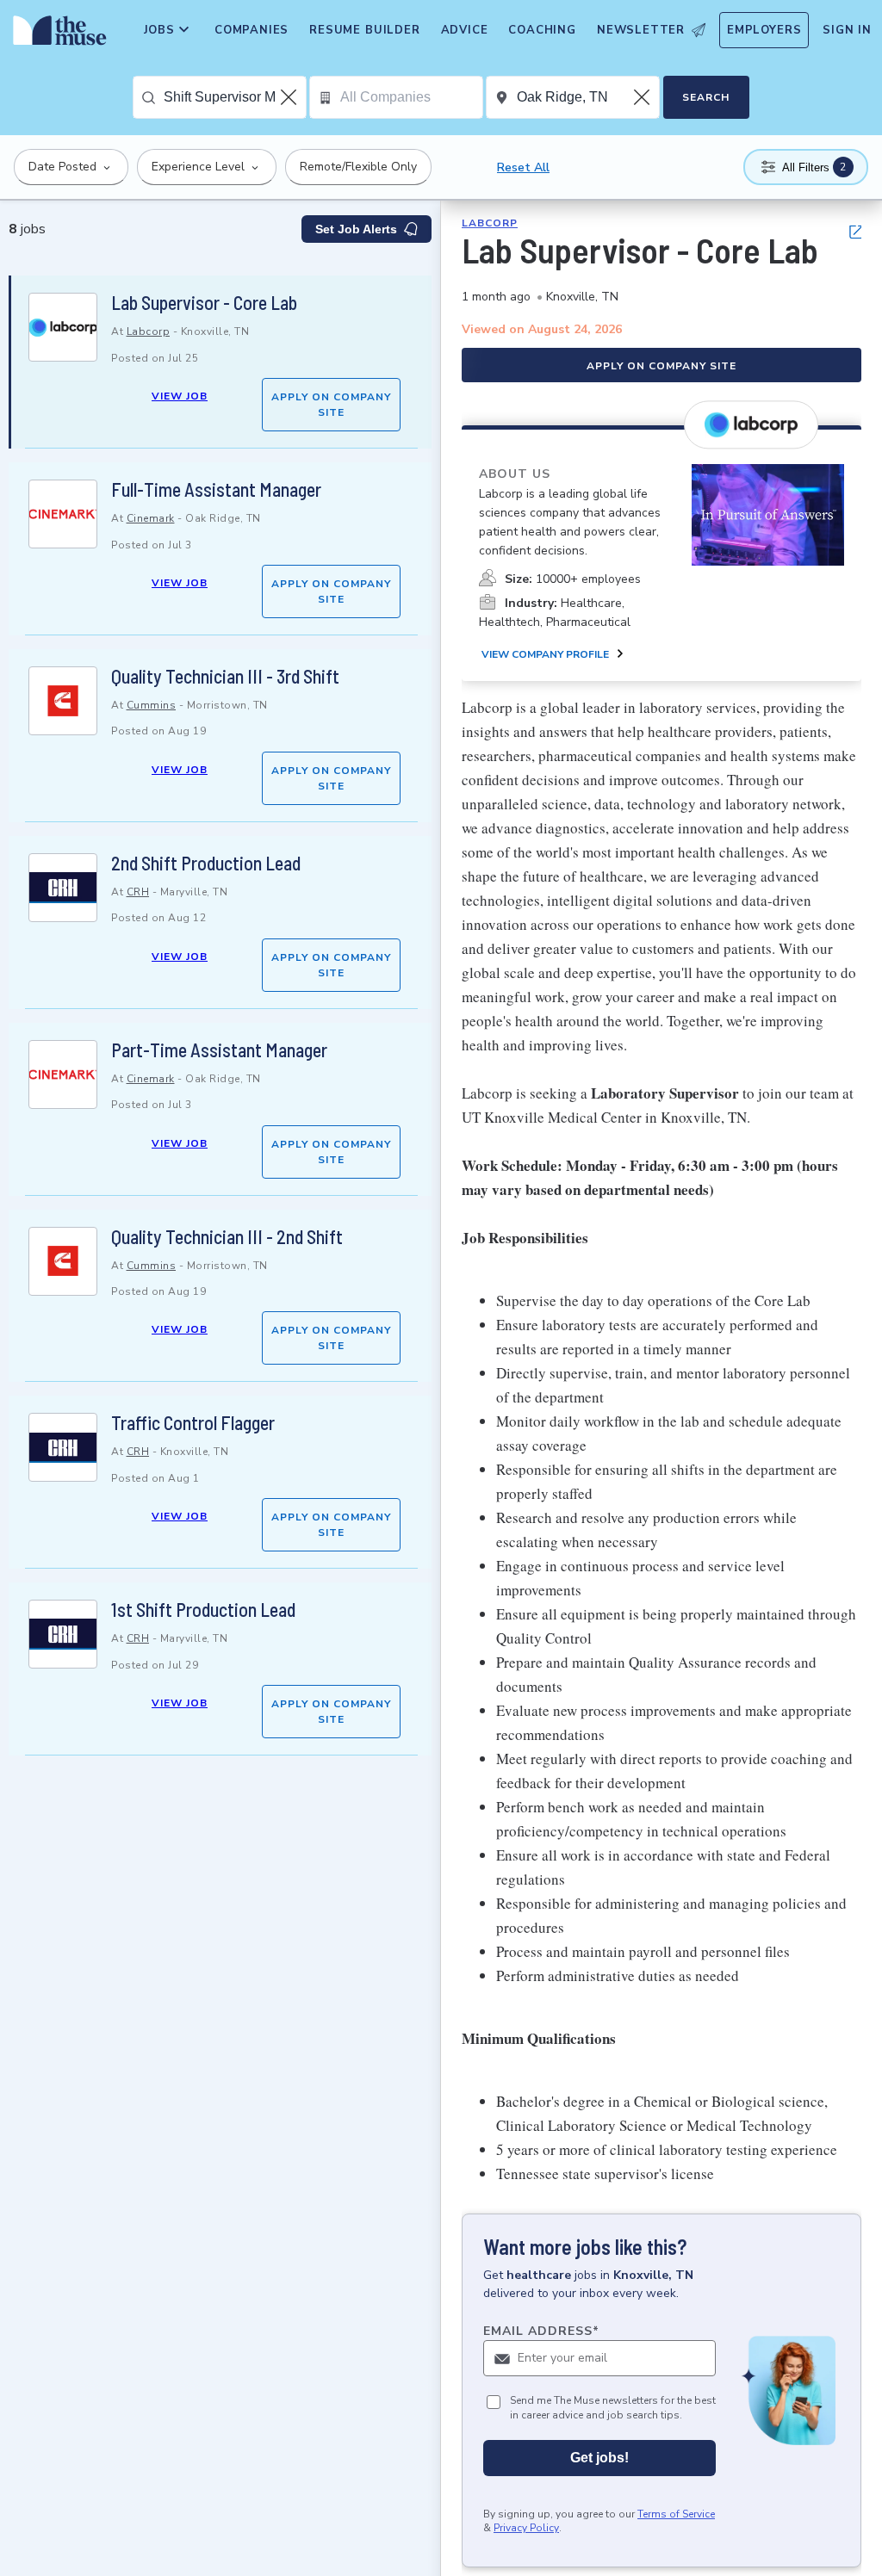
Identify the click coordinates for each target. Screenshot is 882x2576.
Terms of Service (676, 2514)
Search (706, 97)
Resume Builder (364, 30)
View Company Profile (545, 654)
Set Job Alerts (356, 229)
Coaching (542, 30)
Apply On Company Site (331, 405)
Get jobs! (599, 2458)
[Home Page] (56, 34)
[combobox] (235, 97)
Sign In (847, 30)
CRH (138, 892)
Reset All (523, 167)
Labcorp (149, 331)
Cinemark (151, 518)
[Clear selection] (290, 97)
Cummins (152, 705)
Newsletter (641, 30)
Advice (465, 30)
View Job (180, 396)
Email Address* (541, 2331)
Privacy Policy (526, 2528)
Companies (252, 30)
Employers (764, 30)
